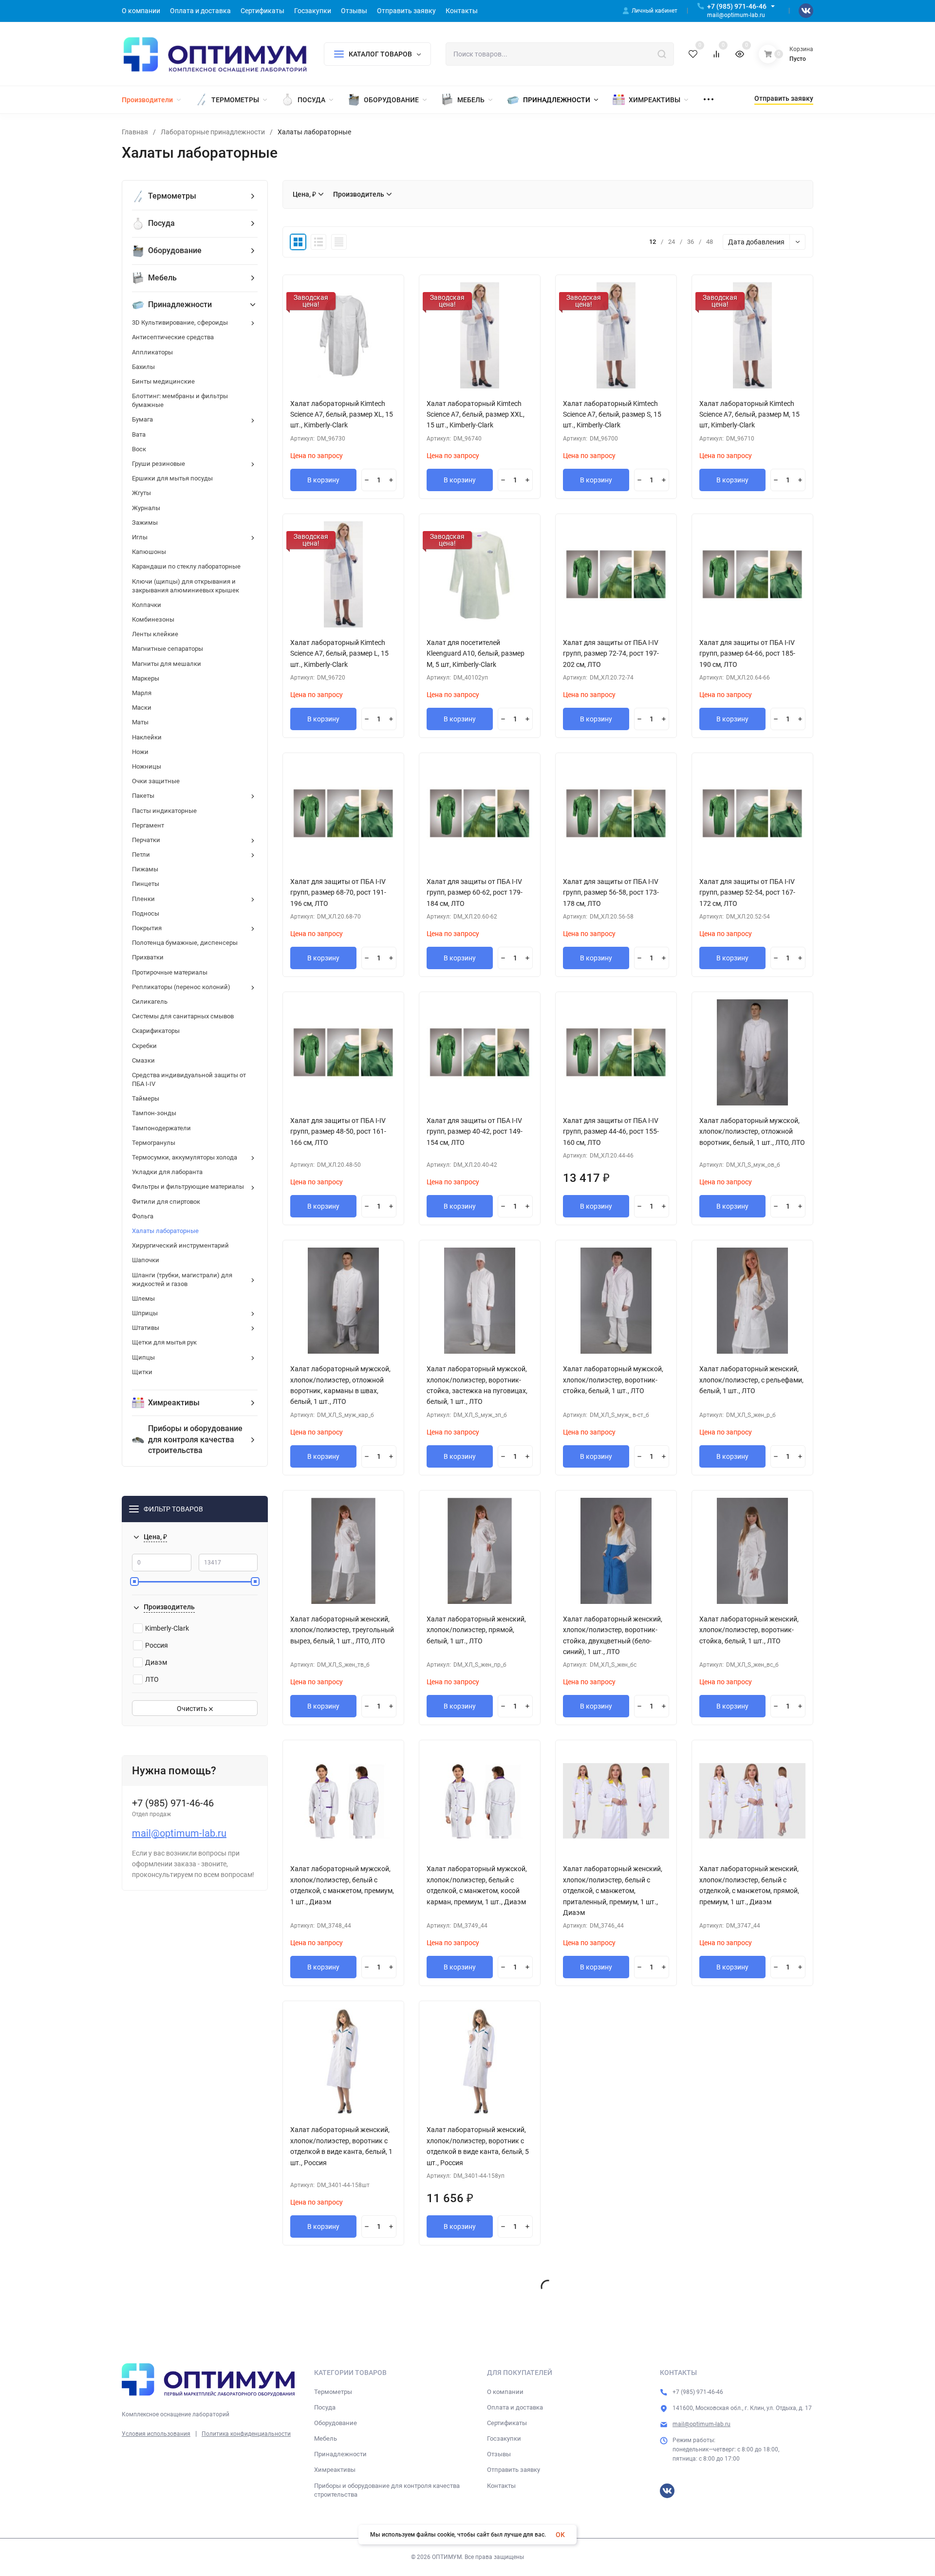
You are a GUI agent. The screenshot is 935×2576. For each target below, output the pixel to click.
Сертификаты (507, 2423)
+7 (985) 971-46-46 (737, 6)
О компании (505, 2392)
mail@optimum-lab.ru (179, 1833)
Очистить (193, 1709)
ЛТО (152, 1679)
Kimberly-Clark (167, 1628)
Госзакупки (504, 2438)
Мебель (326, 2438)
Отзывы (499, 2454)
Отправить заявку (514, 2470)
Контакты (501, 2486)
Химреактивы (335, 2470)
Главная (135, 132)
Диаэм (156, 1662)
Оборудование (336, 2423)
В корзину (323, 480)
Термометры (333, 2392)
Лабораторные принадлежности (213, 132)
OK (560, 2535)
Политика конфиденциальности (246, 2434)
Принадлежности (340, 2454)
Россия (157, 1645)
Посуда (325, 2407)
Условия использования (156, 2434)
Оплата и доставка (515, 2407)
